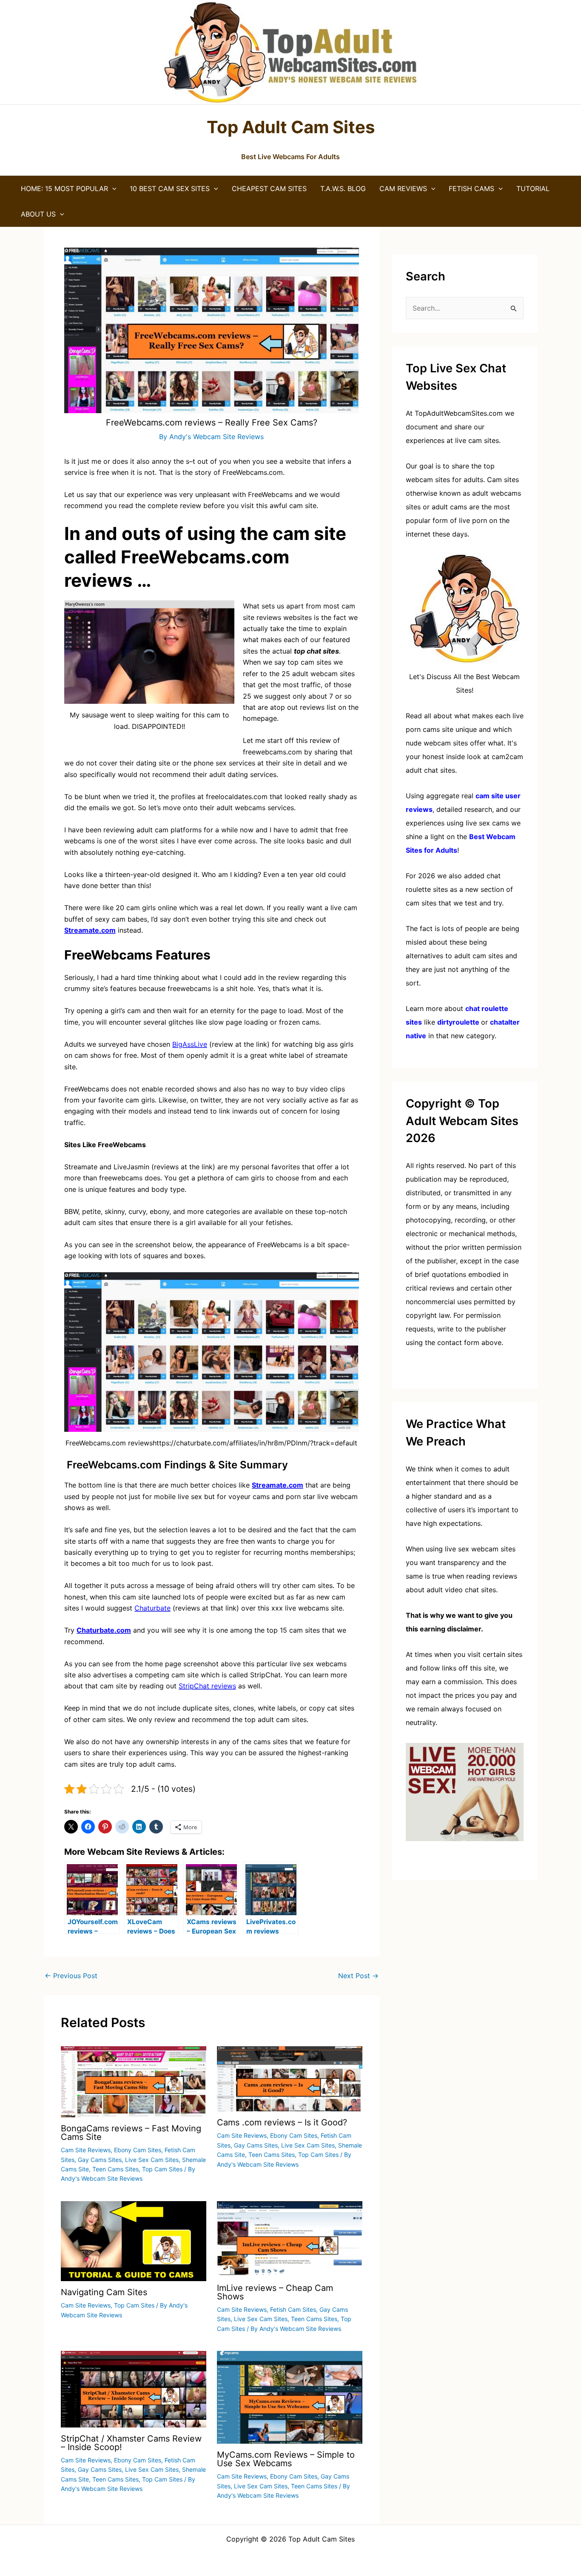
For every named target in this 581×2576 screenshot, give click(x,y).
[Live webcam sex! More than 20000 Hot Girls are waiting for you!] (465, 1791)
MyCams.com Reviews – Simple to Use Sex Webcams (286, 2459)
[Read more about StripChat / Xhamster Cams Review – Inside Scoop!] (134, 2388)
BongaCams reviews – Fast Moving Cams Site (131, 2133)
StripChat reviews (207, 1686)
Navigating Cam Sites (104, 2292)
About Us (38, 214)
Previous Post (71, 1976)
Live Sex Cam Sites (152, 2160)
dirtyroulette (458, 1022)
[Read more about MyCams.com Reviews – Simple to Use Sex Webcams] (290, 2396)
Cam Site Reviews (86, 2150)
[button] (112, 188)
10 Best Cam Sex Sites (170, 188)
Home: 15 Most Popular (64, 188)
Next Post (358, 1976)
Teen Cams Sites (115, 2169)
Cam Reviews (403, 188)
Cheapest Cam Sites (269, 188)
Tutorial (533, 188)
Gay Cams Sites (100, 2160)
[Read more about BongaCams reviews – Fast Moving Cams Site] (134, 2081)
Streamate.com (90, 930)
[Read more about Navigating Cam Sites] (134, 2240)
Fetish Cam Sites (293, 2309)
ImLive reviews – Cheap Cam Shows (275, 2292)
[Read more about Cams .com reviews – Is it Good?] (290, 2078)
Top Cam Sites (162, 2169)
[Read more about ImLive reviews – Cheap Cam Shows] (290, 2238)
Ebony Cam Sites (138, 2150)
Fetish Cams (471, 188)
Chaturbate (152, 1608)
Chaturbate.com (104, 1630)
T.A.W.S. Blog (343, 188)
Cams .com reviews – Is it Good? (282, 2122)
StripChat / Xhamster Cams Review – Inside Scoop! (131, 2443)
